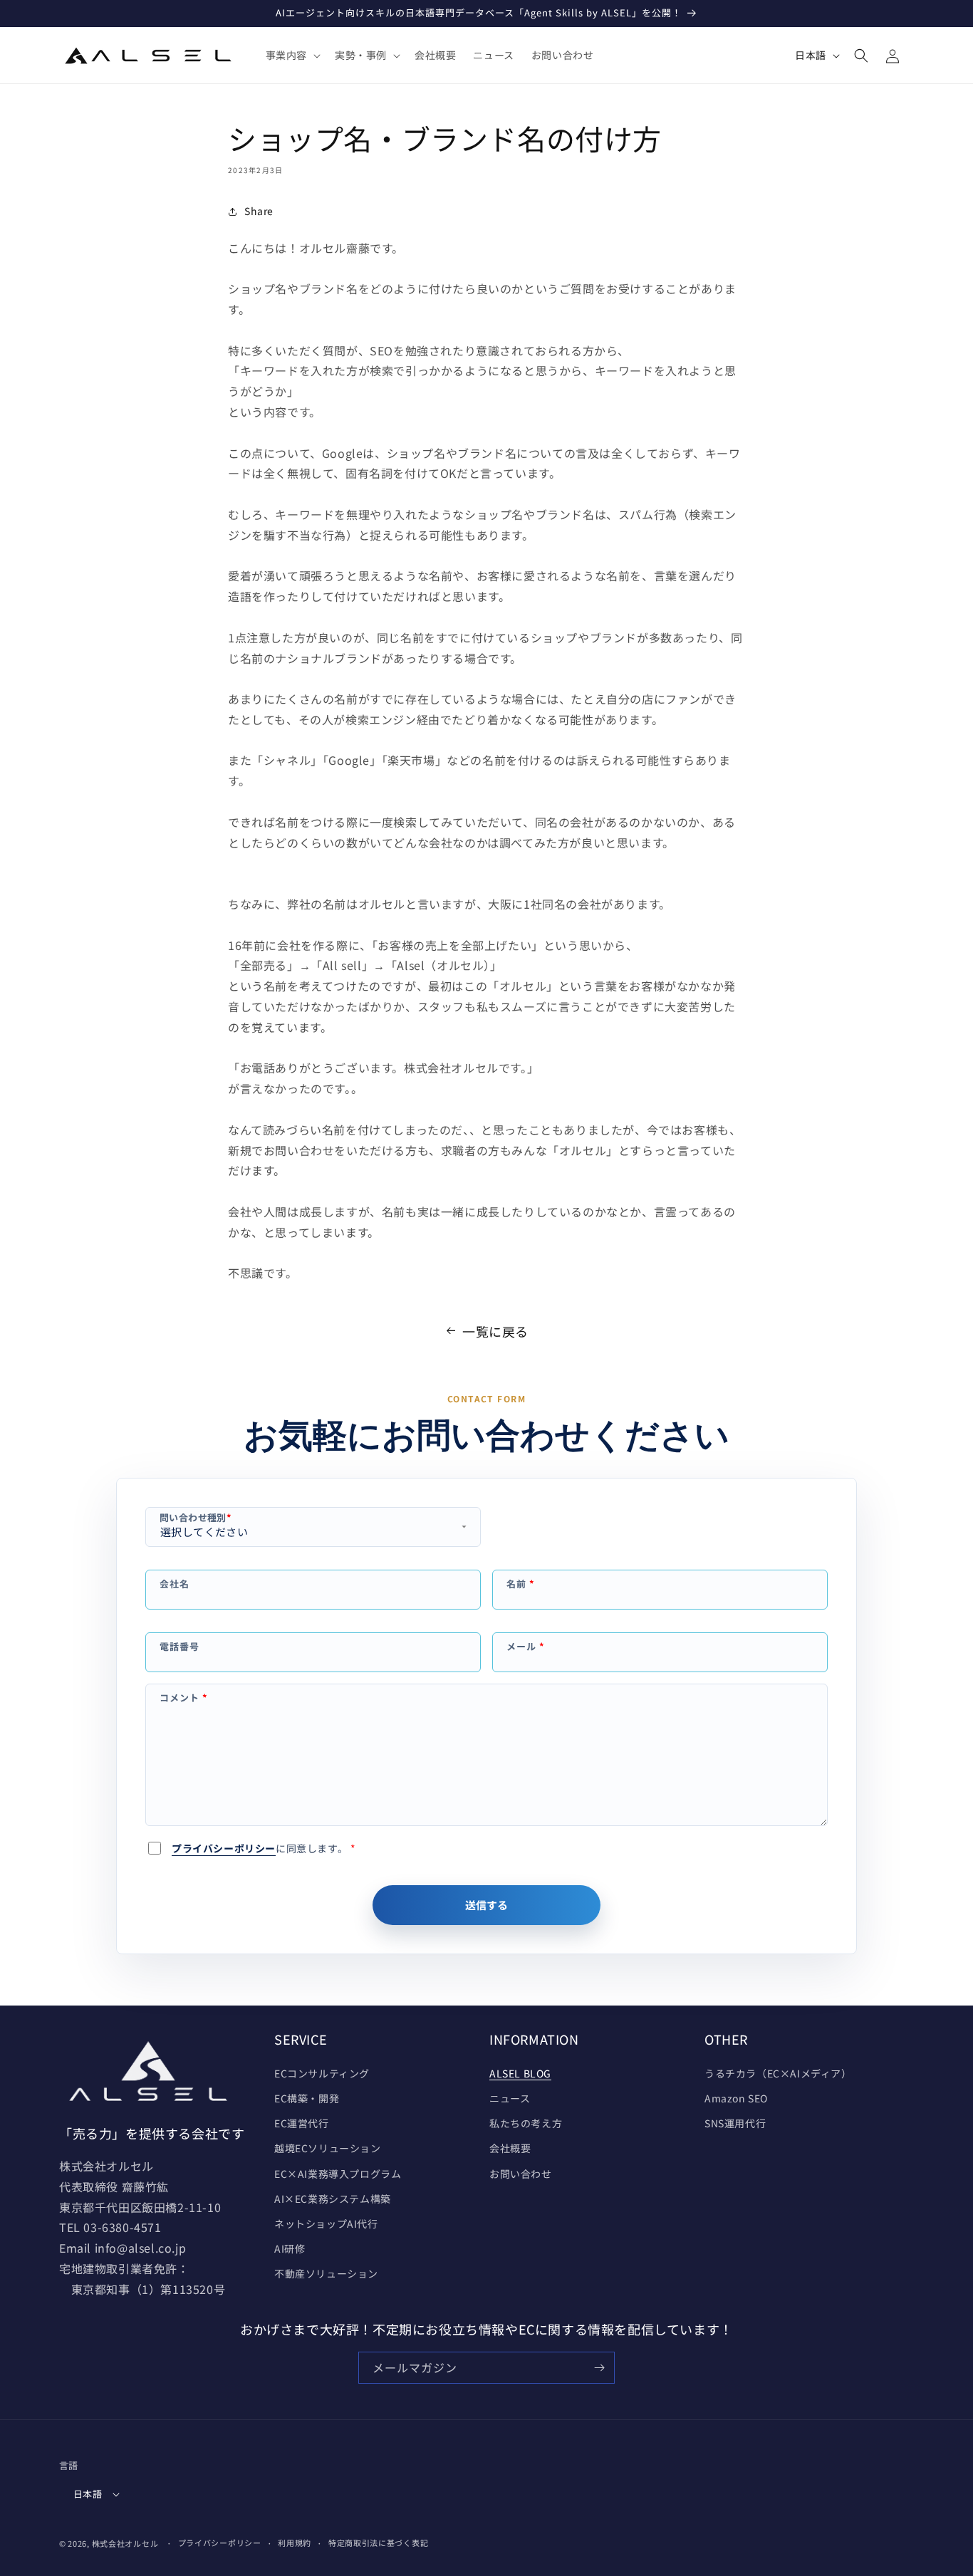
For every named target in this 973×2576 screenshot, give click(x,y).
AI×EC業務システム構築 (333, 2199)
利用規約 (295, 2543)
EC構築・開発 (307, 2098)
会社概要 (510, 2148)
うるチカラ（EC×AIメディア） (778, 2073)
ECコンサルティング (322, 2073)
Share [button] (259, 211)
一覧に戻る (495, 1331)
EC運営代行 (302, 2123)
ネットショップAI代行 (326, 2223)
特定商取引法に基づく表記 (378, 2543)
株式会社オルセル (125, 2543)
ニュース (510, 2098)
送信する (486, 1905)
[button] (292, 55)
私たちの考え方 (526, 2123)
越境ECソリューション (328, 2148)
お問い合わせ (521, 2174)
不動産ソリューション (326, 2273)
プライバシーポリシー (224, 1848)
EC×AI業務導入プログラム (338, 2174)
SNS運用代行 (735, 2123)
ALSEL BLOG (520, 2073)
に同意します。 (264, 1848)
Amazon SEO (736, 2098)
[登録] (599, 2368)
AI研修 (290, 2248)
